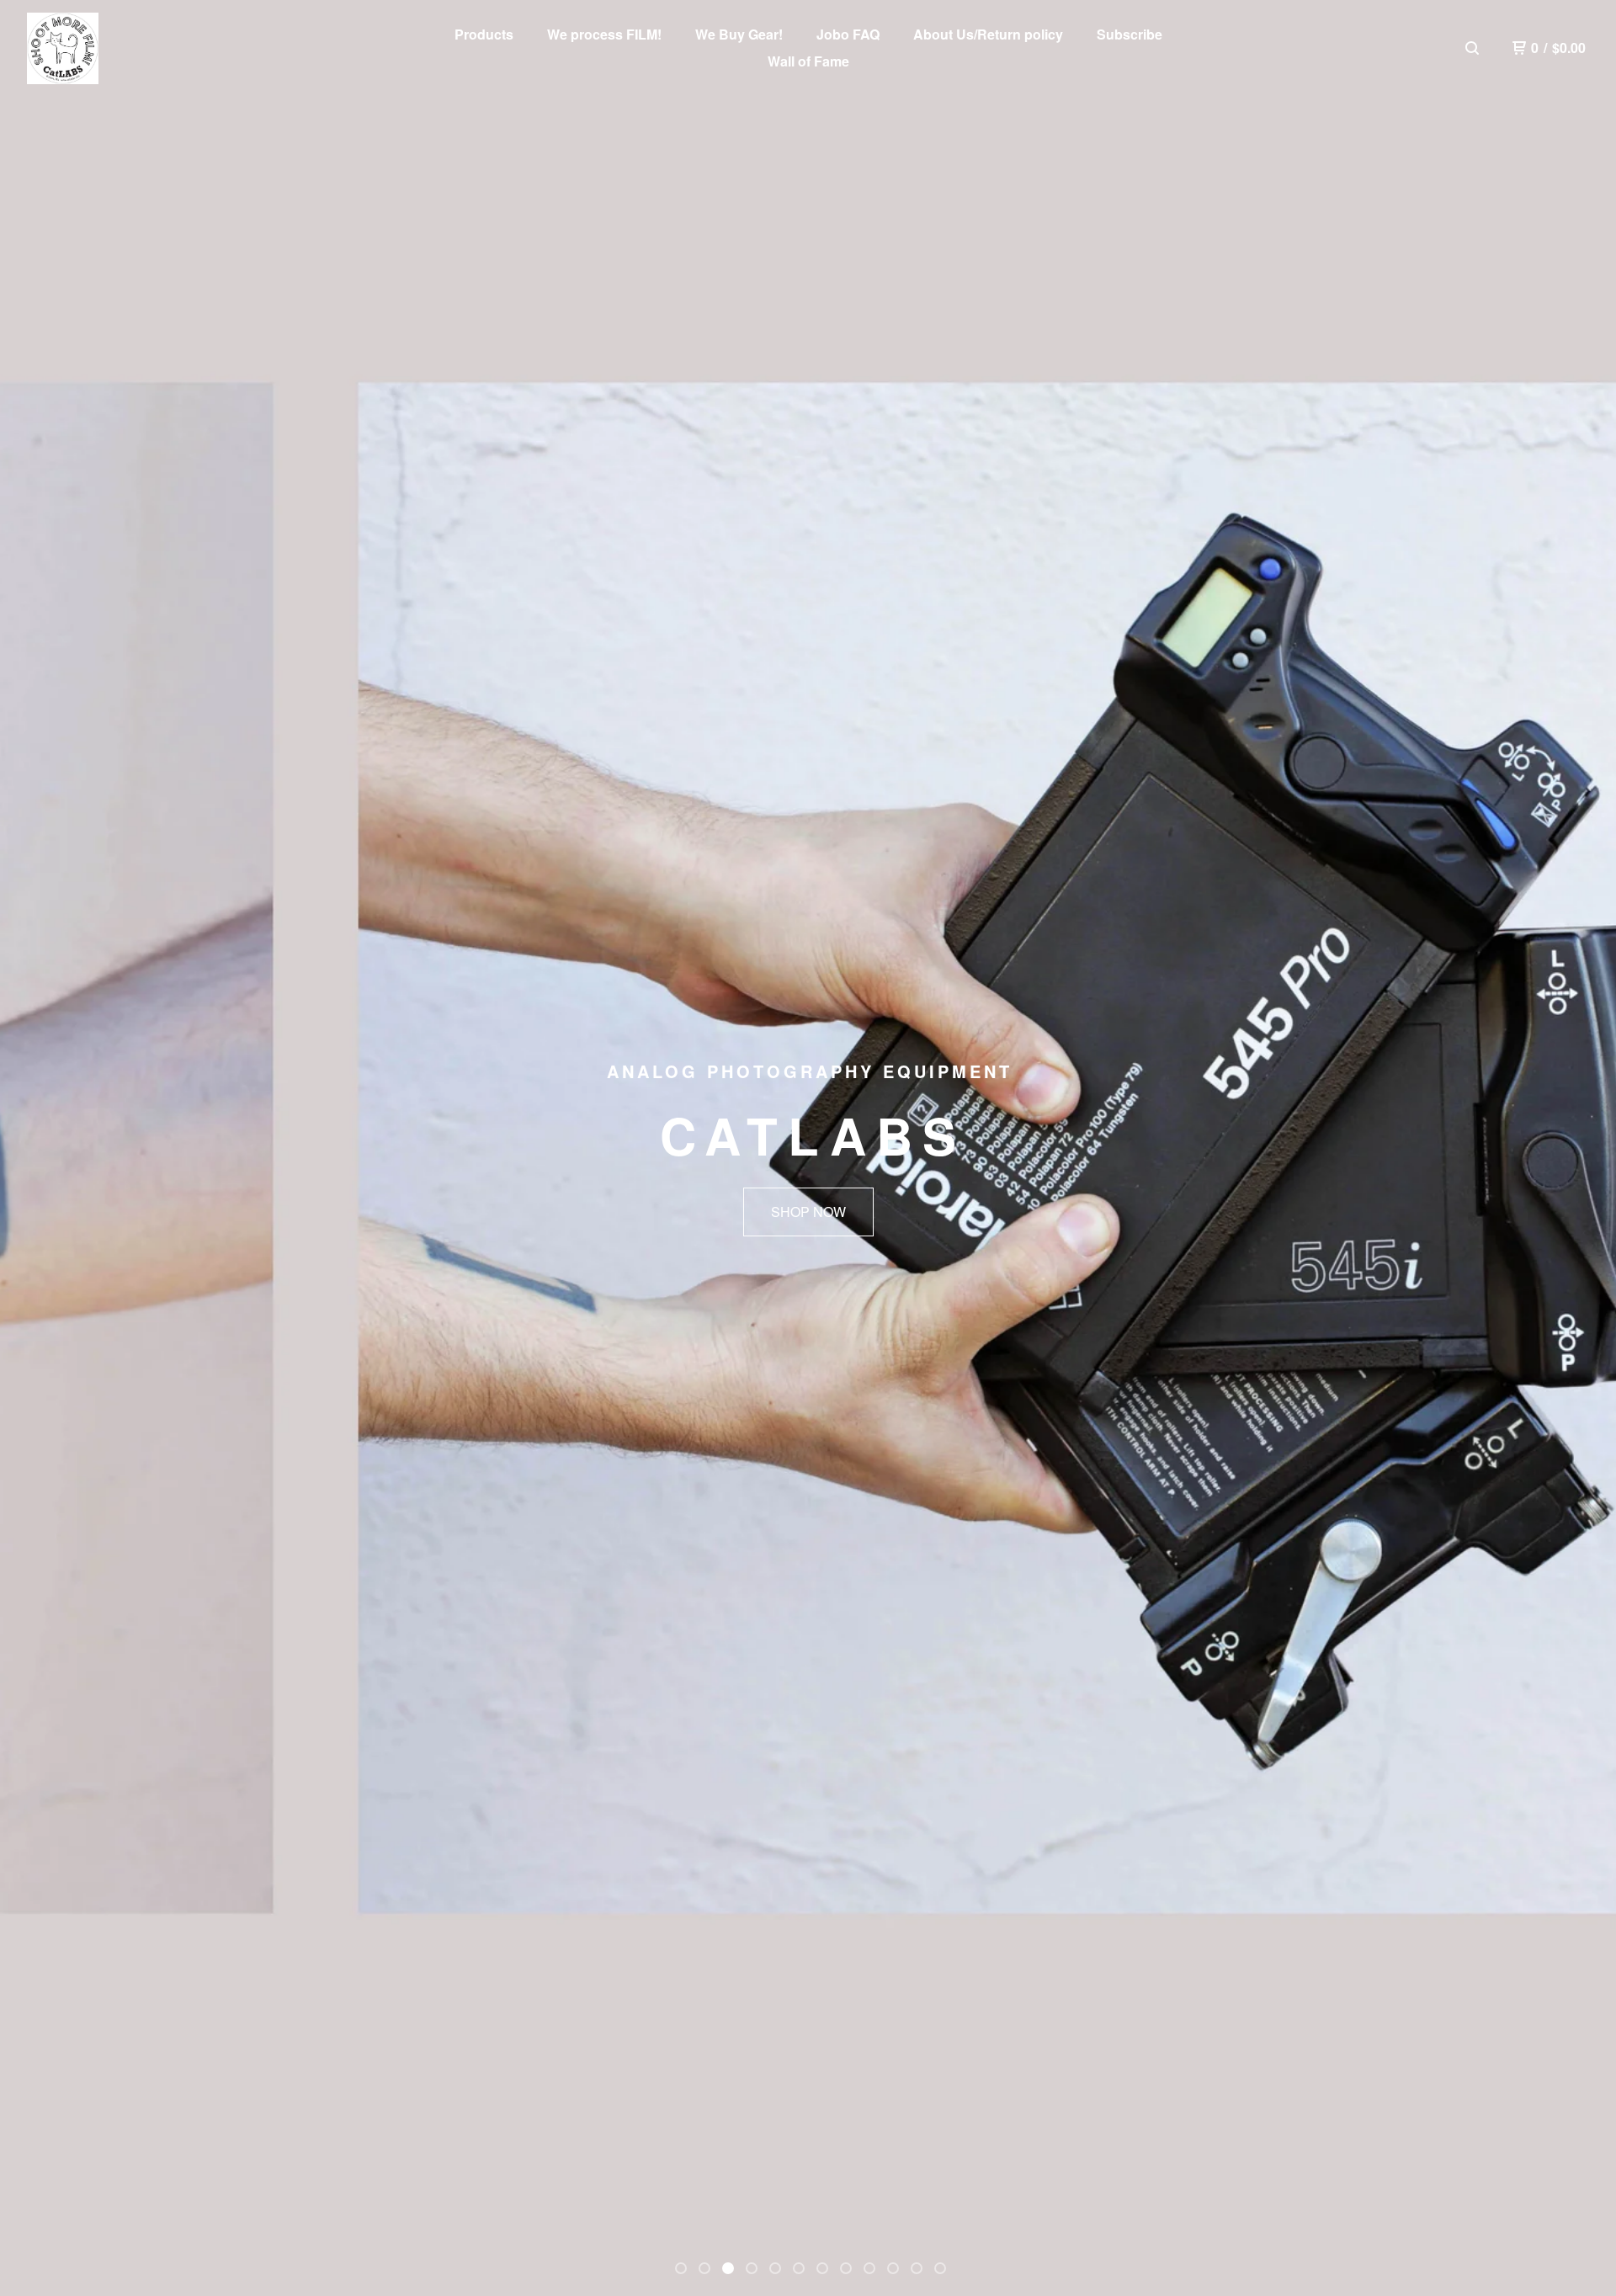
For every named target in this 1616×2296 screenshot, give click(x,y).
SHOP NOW (808, 1212)
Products (484, 34)
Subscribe (1130, 34)
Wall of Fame (808, 61)
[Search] (1472, 48)
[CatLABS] (63, 48)
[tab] (681, 2268)
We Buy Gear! (739, 34)
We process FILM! (604, 34)
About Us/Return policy (988, 34)
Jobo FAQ (848, 34)
